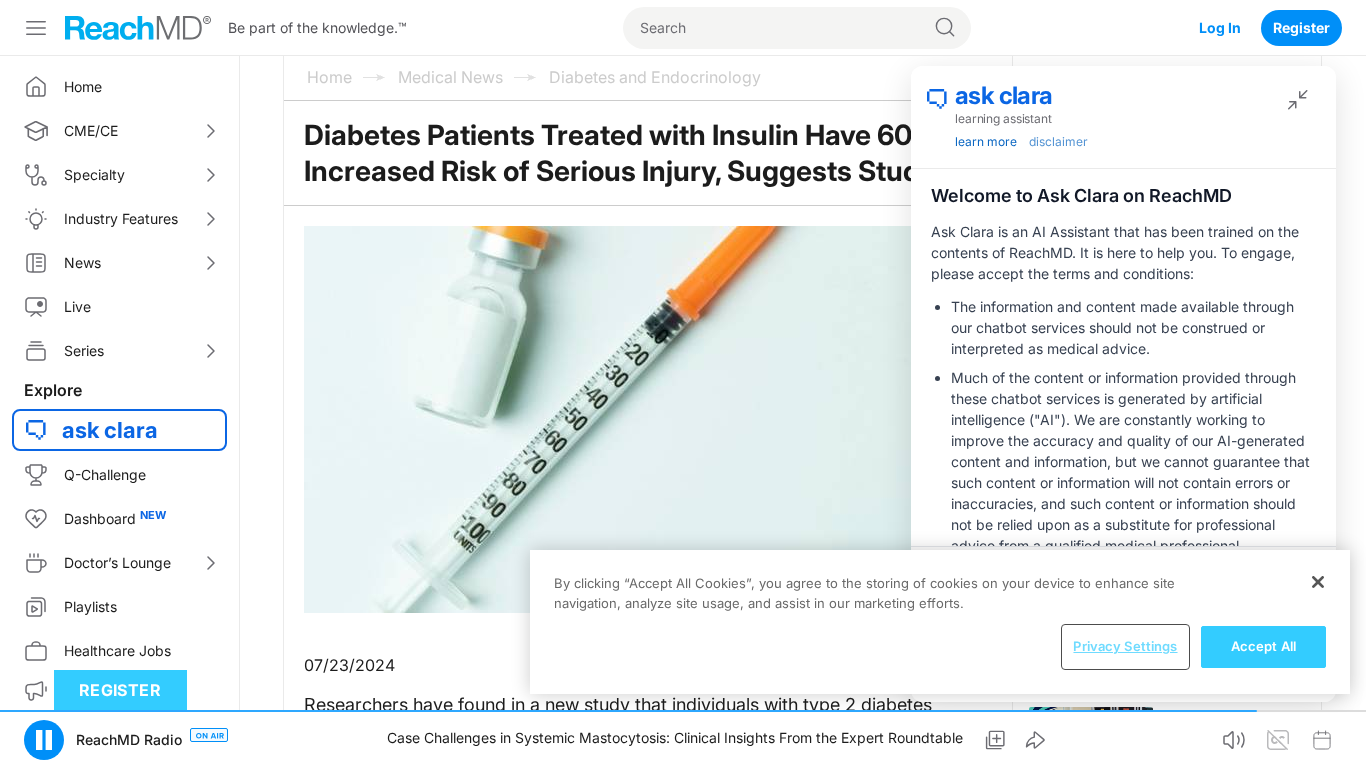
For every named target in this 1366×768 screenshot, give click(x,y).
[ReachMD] (138, 28)
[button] (44, 740)
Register (1301, 27)
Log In (1220, 27)
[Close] (1318, 582)
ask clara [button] (110, 430)
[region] (940, 622)
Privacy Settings (1125, 646)
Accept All (1263, 646)
